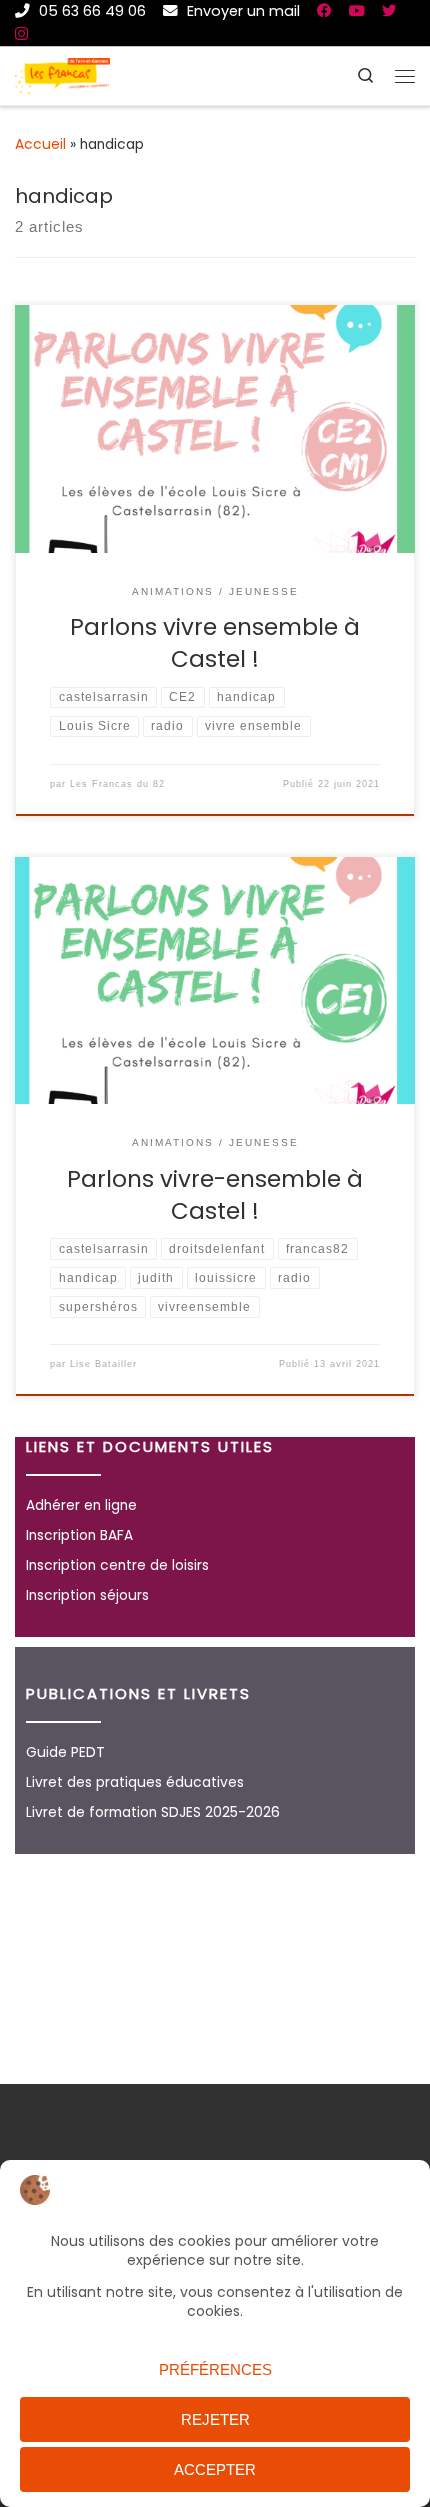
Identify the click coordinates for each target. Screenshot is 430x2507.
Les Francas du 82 (117, 784)
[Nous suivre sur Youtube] (357, 11)
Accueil (40, 144)
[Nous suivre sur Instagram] (21, 34)
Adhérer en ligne (81, 1505)
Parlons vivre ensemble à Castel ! (215, 643)
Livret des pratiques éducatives (135, 1782)
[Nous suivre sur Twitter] (389, 11)
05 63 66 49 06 (90, 11)
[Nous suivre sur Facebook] (324, 11)
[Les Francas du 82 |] (62, 74)
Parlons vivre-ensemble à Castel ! (215, 1195)
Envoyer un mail (241, 11)
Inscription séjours (87, 1595)
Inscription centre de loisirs (117, 1565)
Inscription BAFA (79, 1535)
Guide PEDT (65, 1752)
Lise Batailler (103, 1364)
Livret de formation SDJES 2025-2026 (153, 1812)
